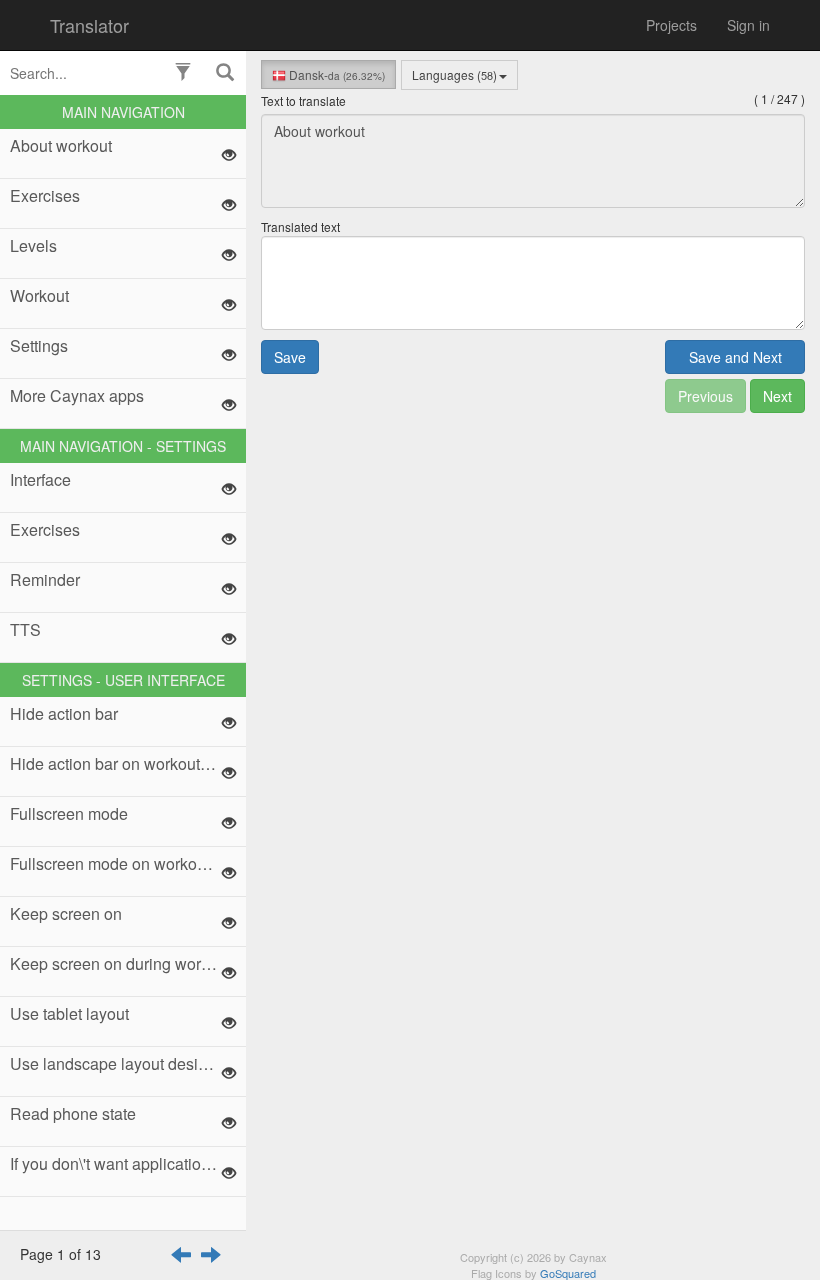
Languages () (454, 74)
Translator (89, 25)
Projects (671, 25)
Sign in (748, 25)
